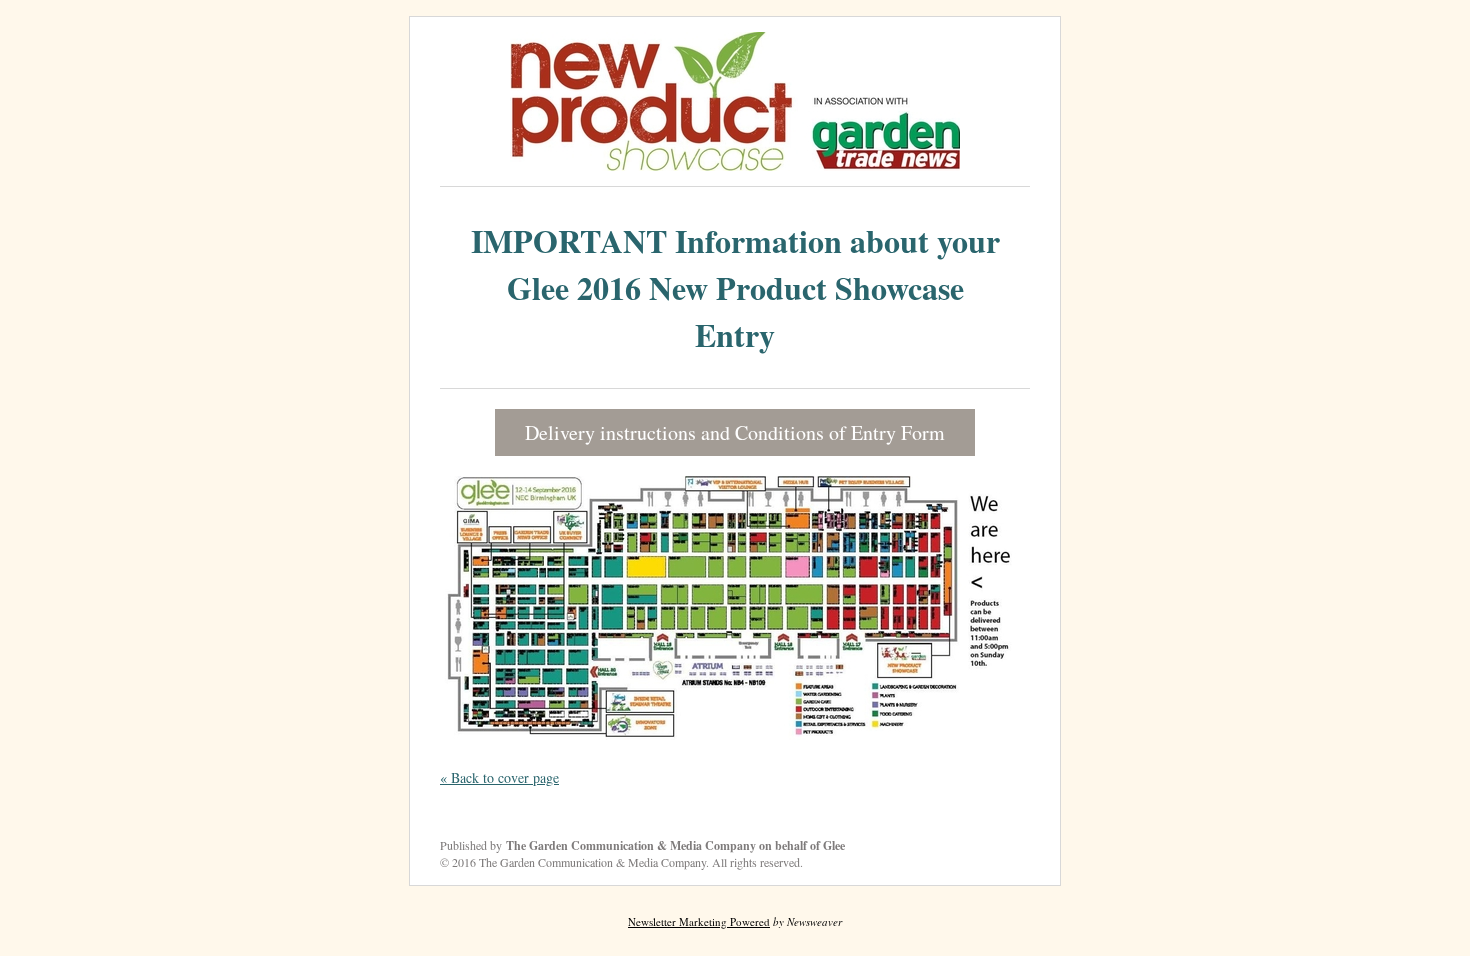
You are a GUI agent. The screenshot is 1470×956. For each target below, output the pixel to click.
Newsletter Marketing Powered (699, 921)
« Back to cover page (499, 777)
